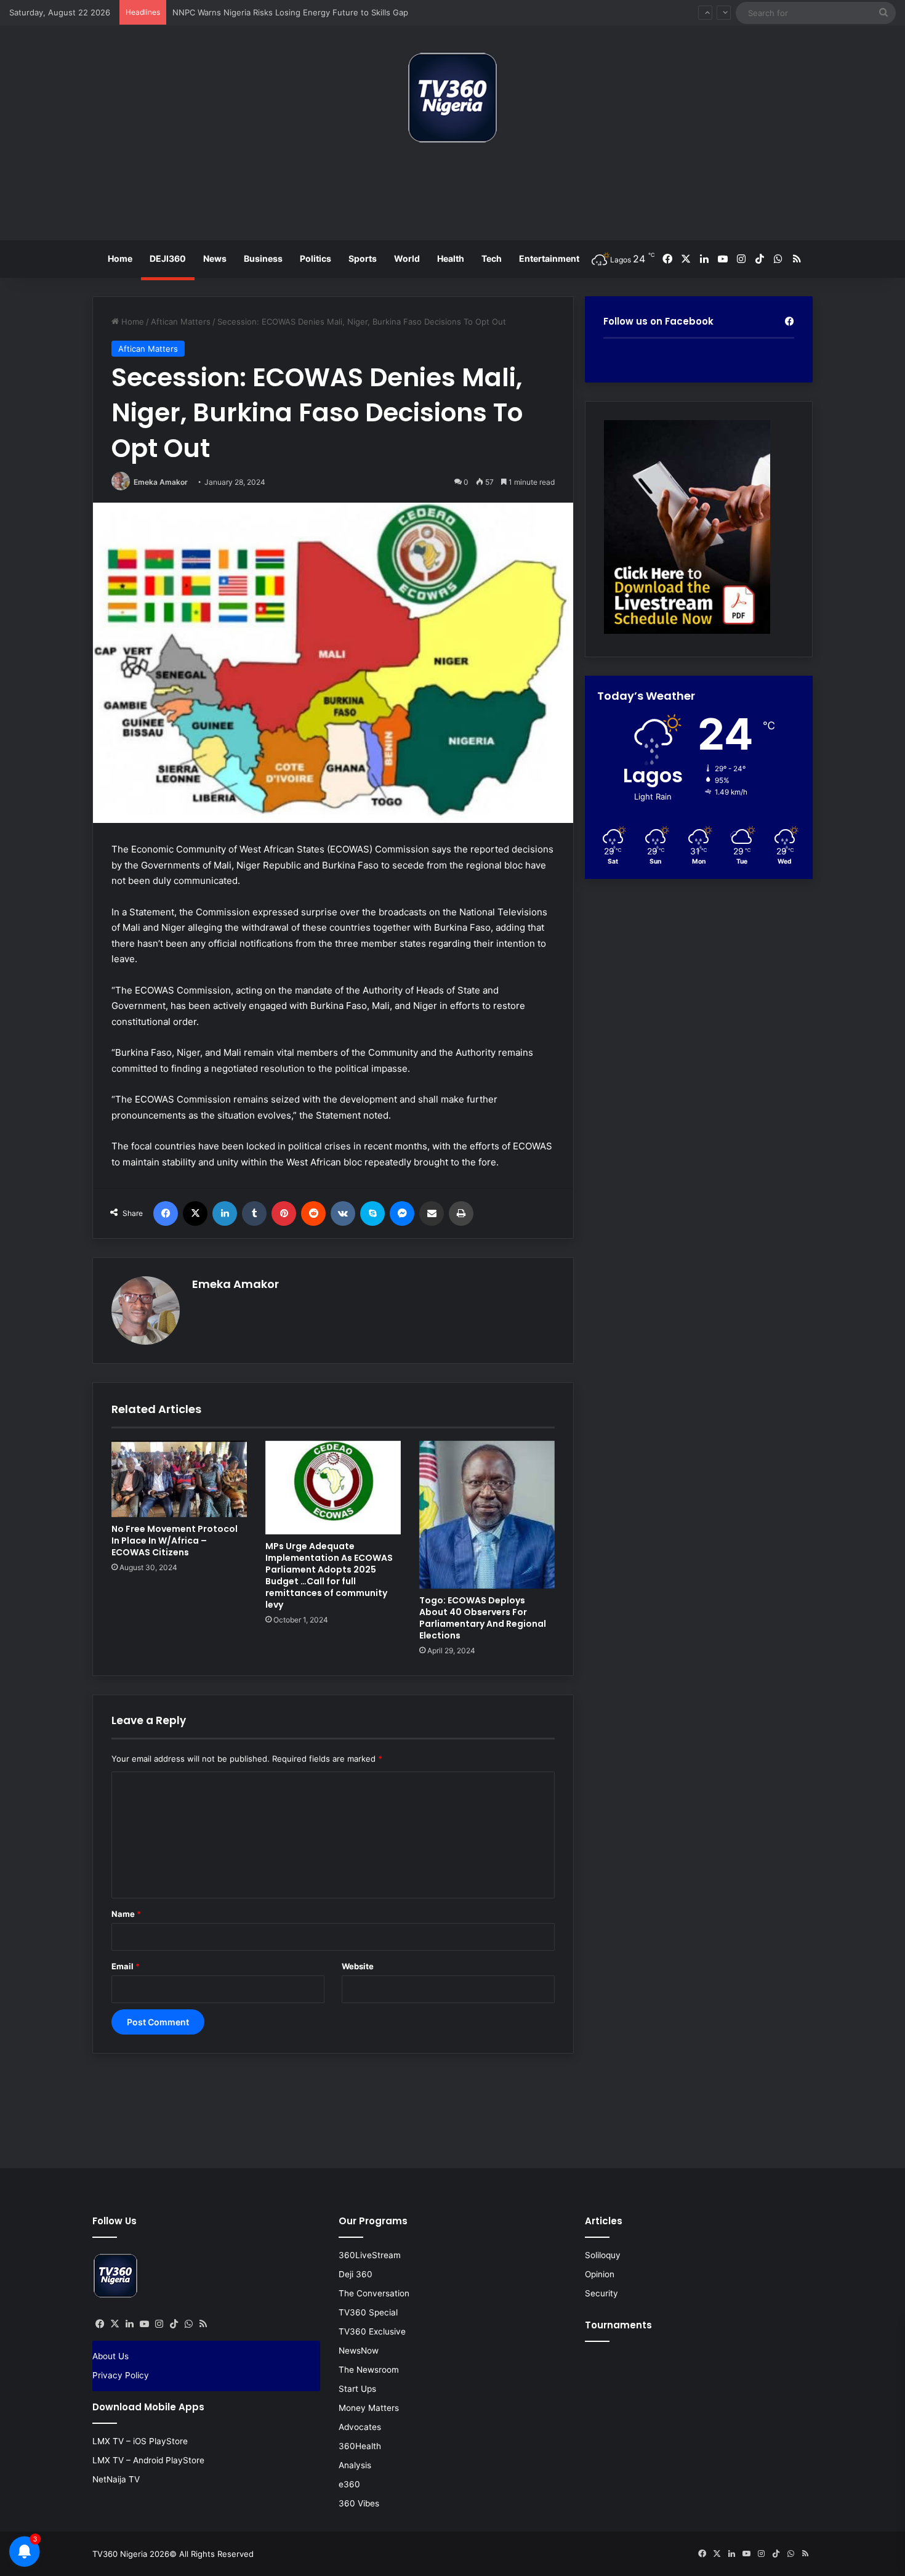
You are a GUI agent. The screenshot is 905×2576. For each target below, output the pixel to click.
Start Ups (357, 2389)
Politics (316, 258)
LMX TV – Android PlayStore (148, 2460)
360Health (360, 2446)
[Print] (461, 1213)
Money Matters (369, 2408)
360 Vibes (359, 2503)
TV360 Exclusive (372, 2331)
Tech (492, 258)
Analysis (355, 2465)
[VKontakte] (343, 1213)
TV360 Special (368, 2312)
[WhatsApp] (188, 2324)
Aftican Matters (181, 322)
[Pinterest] (284, 1213)
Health (451, 258)
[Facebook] (166, 1213)
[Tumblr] (254, 1213)
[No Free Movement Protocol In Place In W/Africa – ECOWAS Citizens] (179, 1479)
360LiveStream (370, 2255)
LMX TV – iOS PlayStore (140, 2441)
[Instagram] (159, 2324)
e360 (349, 2484)
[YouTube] (144, 2324)
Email (126, 1966)
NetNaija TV (116, 2479)
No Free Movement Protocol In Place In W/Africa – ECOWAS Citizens (175, 1541)
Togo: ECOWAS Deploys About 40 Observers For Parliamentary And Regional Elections (483, 1618)
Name (126, 1914)
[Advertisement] (452, 196)
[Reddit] (313, 1213)
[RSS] (203, 2324)
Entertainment (549, 258)
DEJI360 (168, 258)
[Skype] (372, 1213)
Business (263, 258)
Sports (363, 258)
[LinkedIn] (225, 1213)
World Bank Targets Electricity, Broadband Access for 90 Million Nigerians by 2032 (330, 12)
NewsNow (359, 2351)
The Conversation (374, 2293)
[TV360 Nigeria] (452, 98)
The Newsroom (369, 2370)
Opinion (600, 2274)
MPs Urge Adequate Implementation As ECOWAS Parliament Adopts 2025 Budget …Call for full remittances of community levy (329, 1575)
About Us (111, 2356)
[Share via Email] (432, 1213)
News (215, 258)
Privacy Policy (121, 2375)
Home (120, 258)
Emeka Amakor (161, 482)
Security (601, 2293)
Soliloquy (603, 2255)
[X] (195, 1213)
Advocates (360, 2427)
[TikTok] (174, 2324)
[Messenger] (402, 1213)
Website (358, 1966)
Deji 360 (356, 2274)
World (407, 258)
